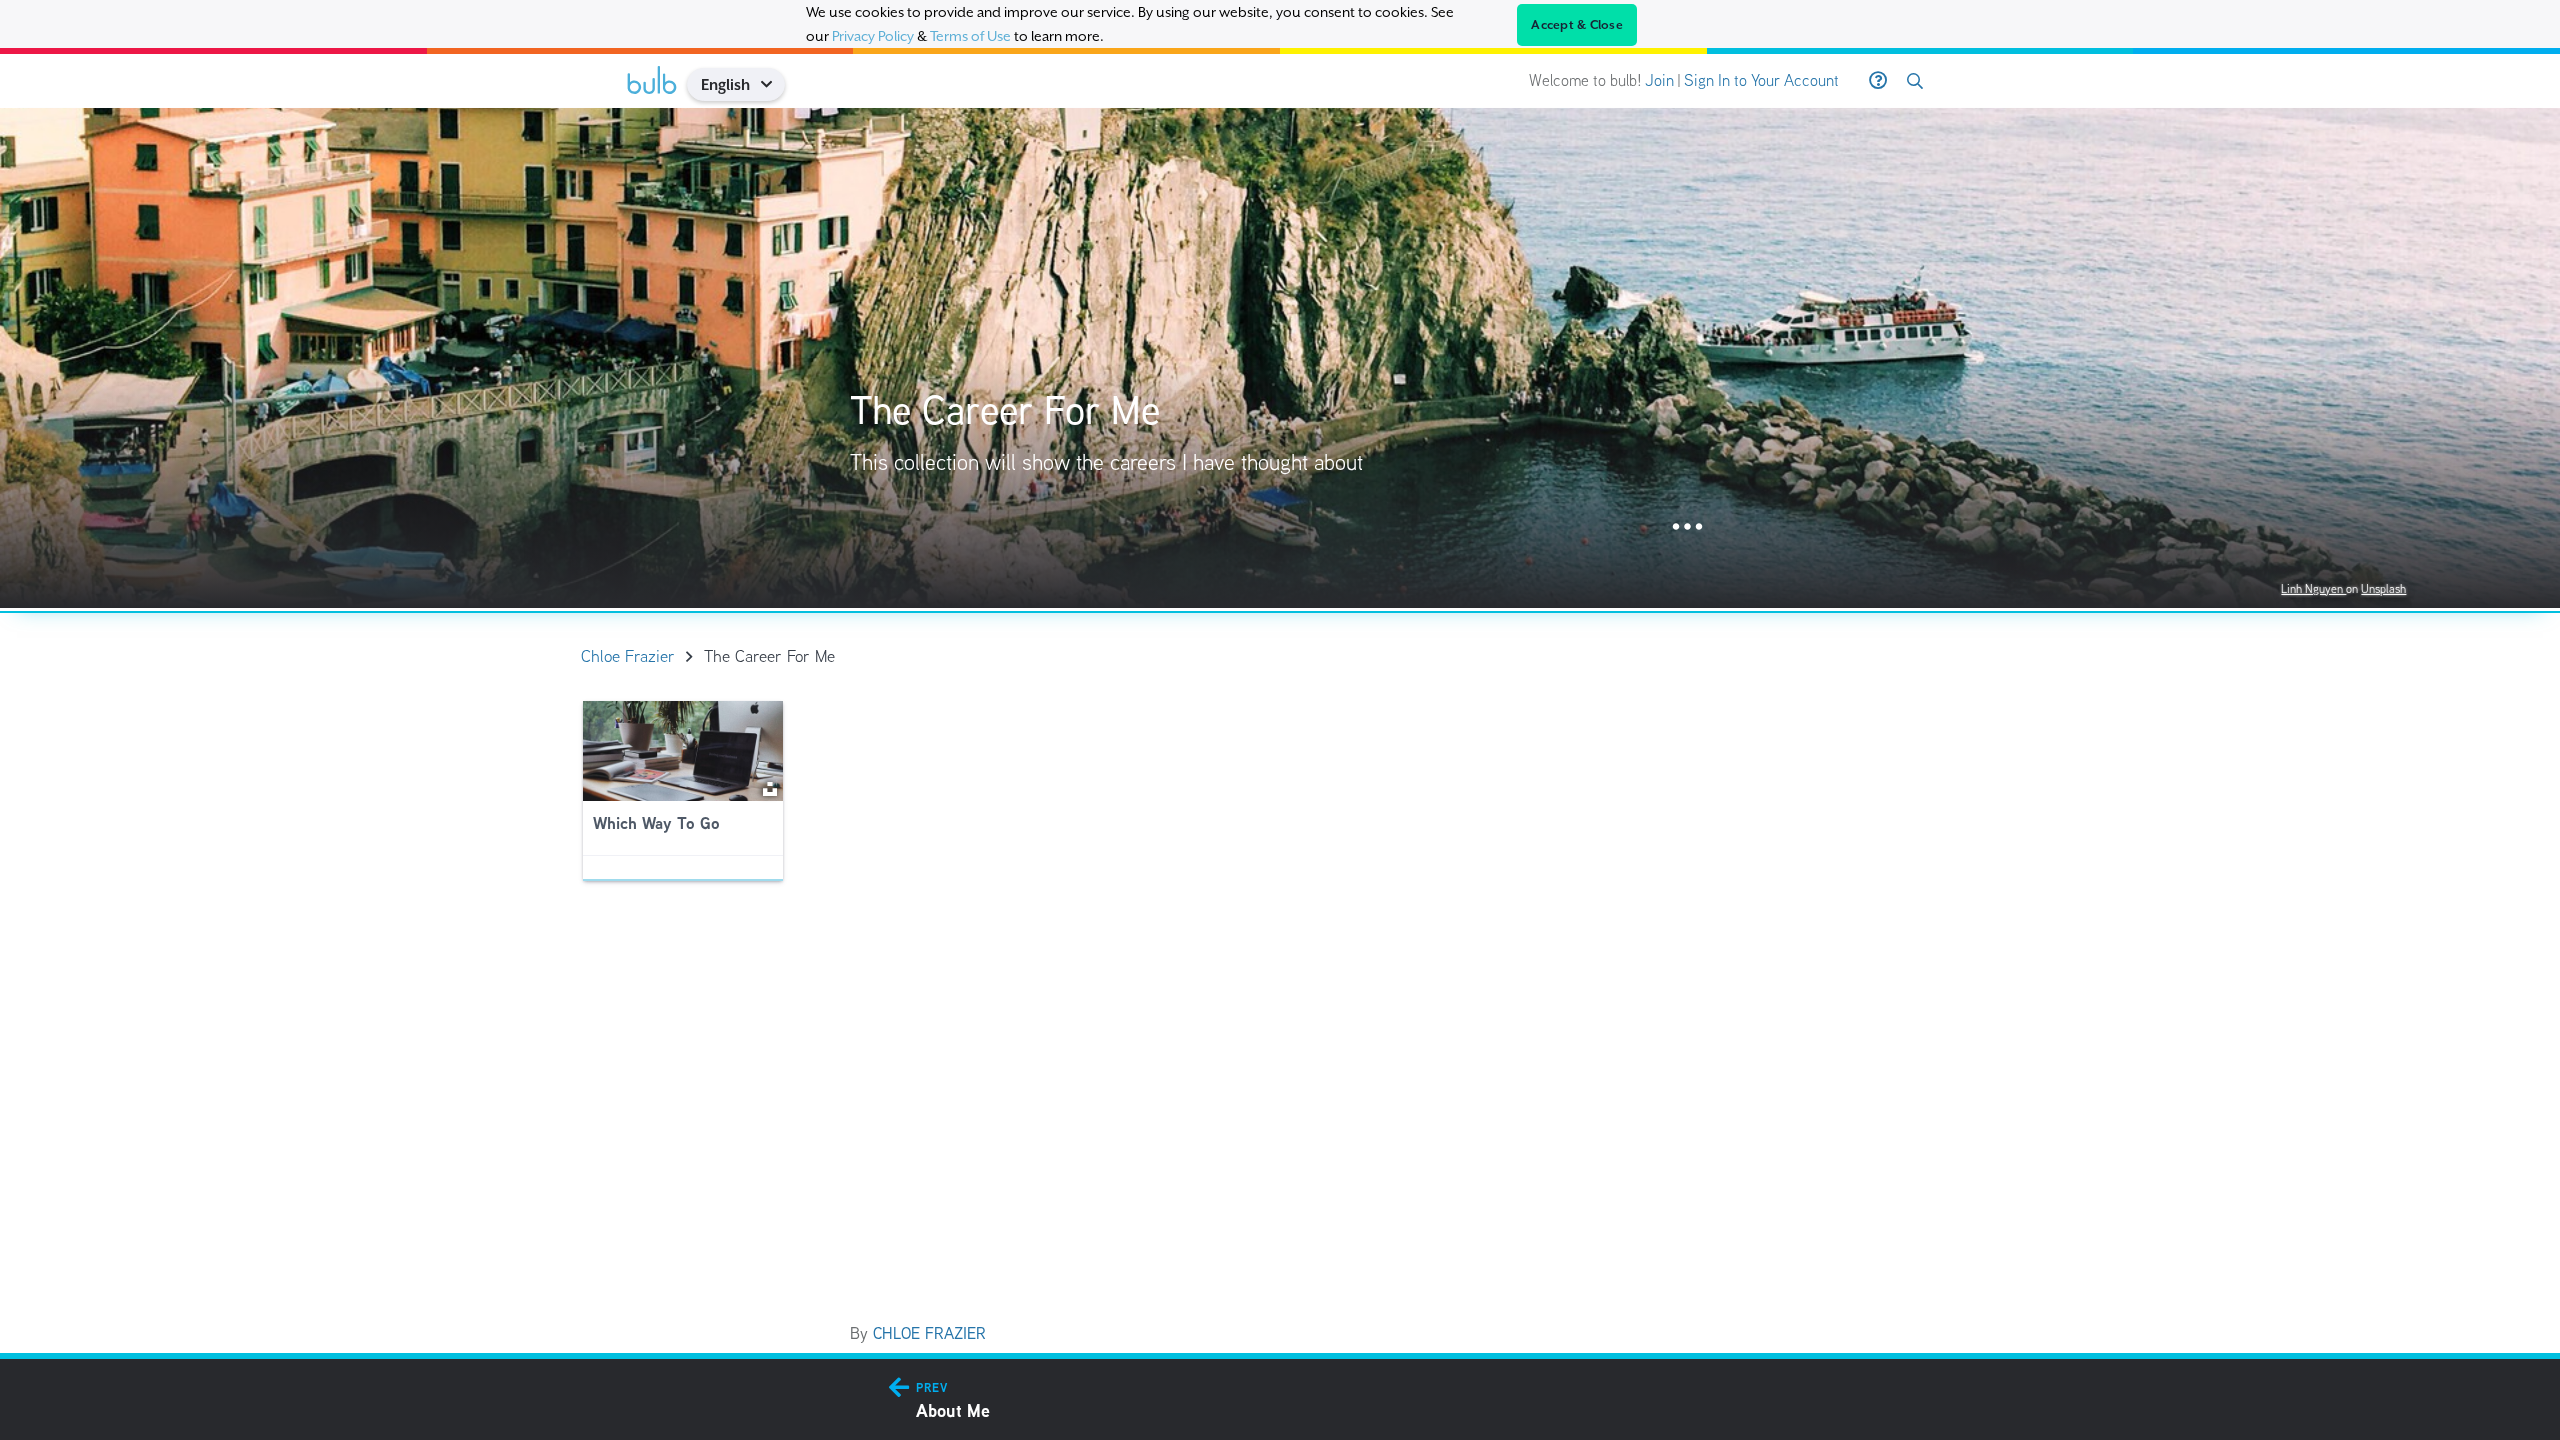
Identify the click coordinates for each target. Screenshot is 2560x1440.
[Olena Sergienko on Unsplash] (770, 787)
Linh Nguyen (2313, 588)
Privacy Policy (873, 36)
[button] (773, 84)
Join (1659, 80)
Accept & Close (1577, 25)
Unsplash (2383, 588)
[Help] (1878, 81)
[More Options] (1687, 527)
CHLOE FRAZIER (929, 1333)
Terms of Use (970, 36)
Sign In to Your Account (1761, 80)
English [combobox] (725, 84)
